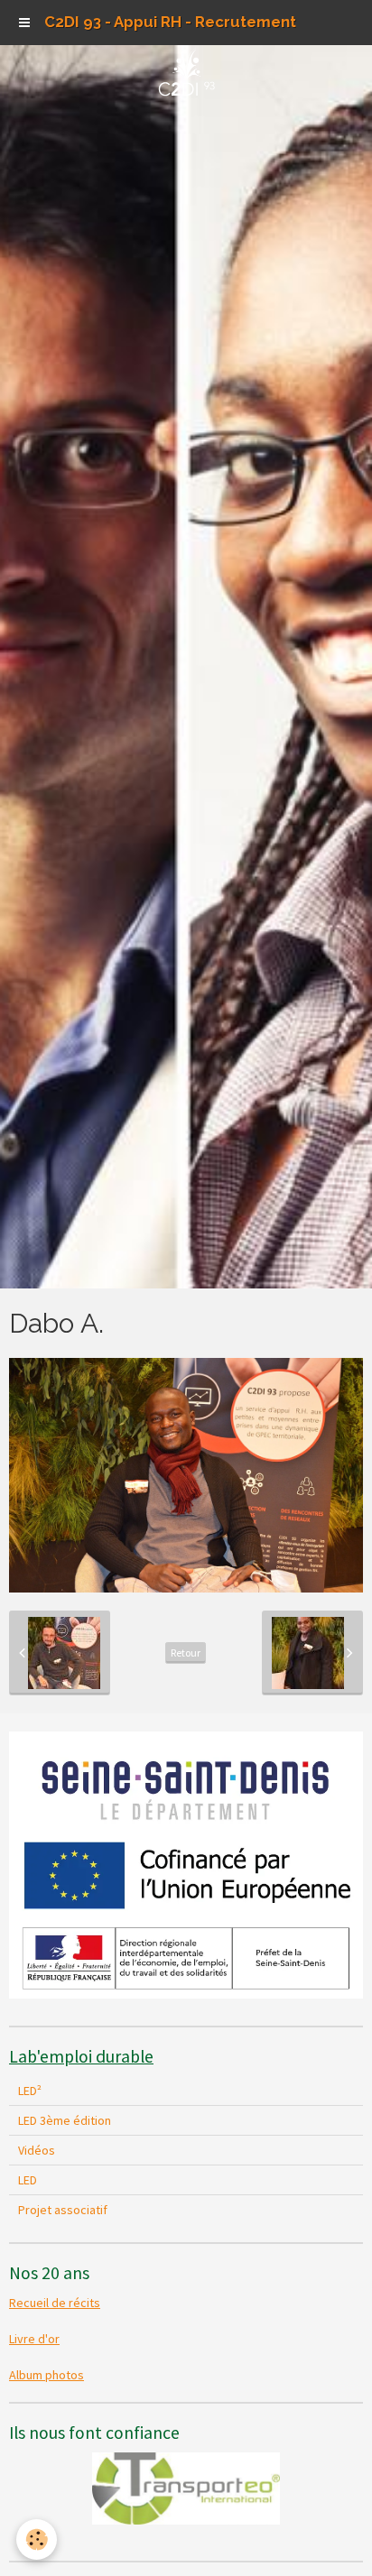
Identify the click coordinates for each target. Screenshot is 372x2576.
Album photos (46, 2375)
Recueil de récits (55, 2303)
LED (28, 2180)
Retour (186, 1653)
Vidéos (37, 2150)
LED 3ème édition (65, 2120)
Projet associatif (63, 2210)
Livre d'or (34, 2339)
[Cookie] (37, 2539)
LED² (30, 2091)
